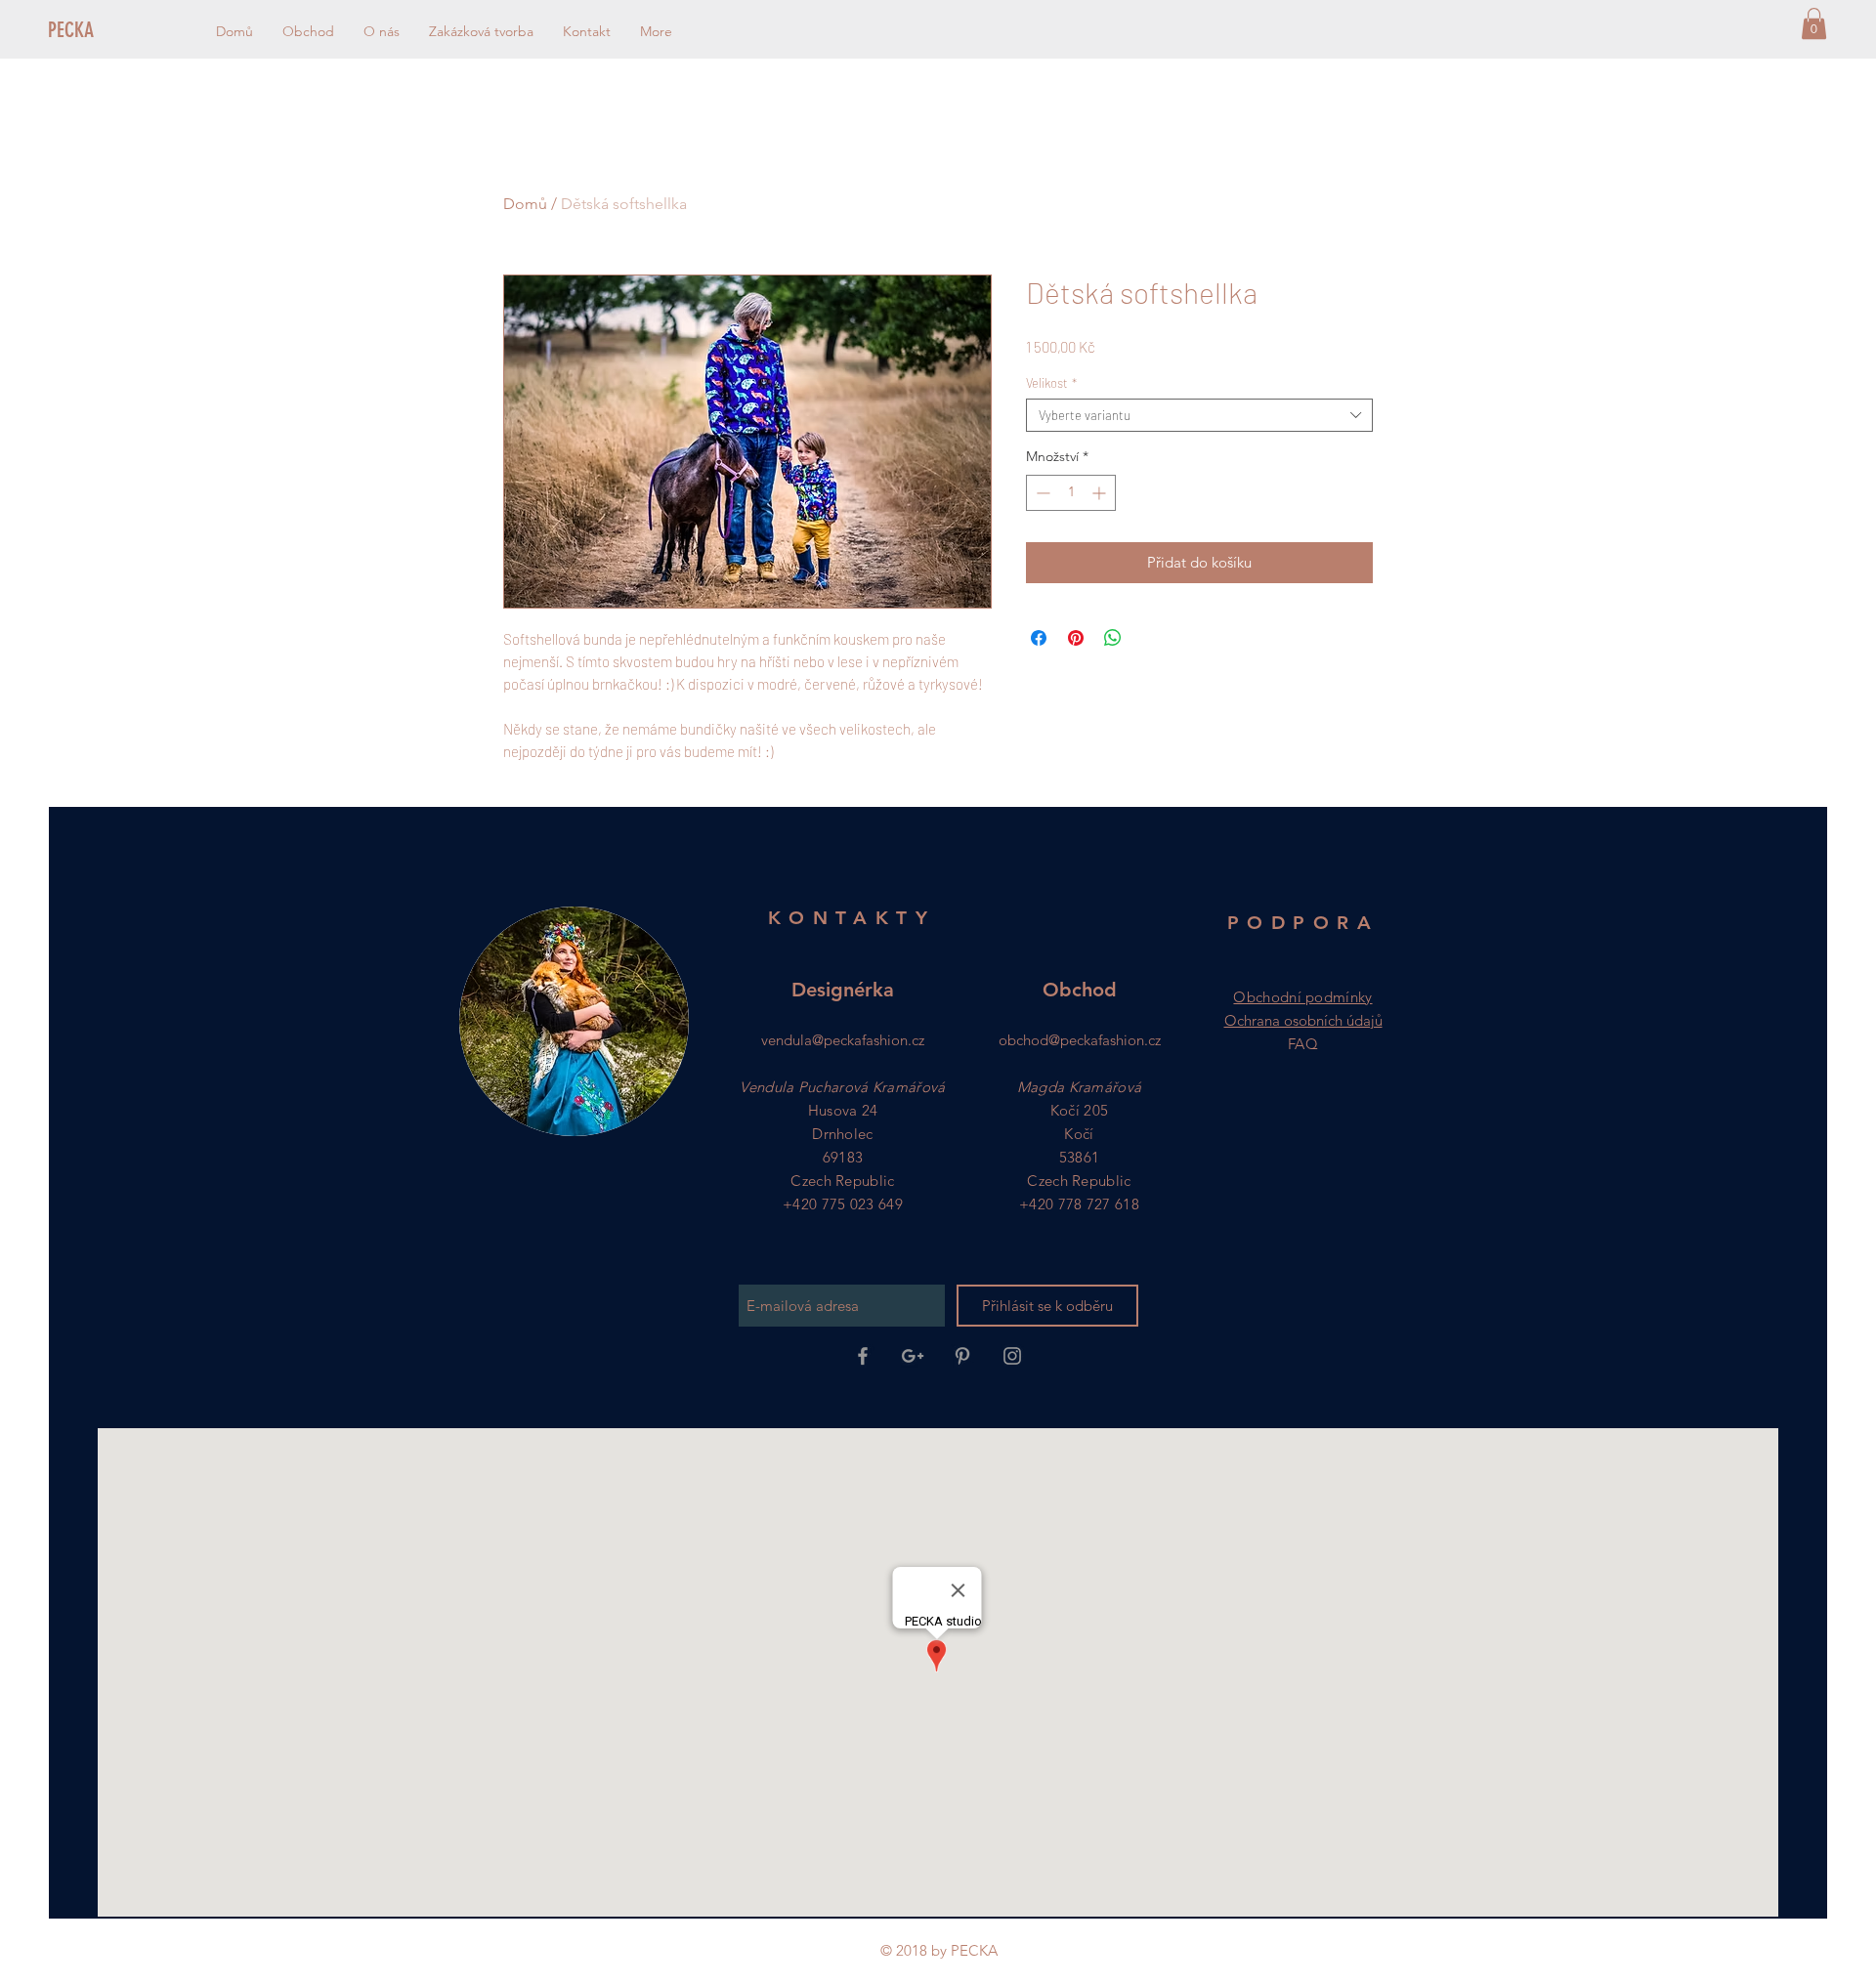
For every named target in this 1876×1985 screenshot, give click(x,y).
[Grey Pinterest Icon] (962, 1356)
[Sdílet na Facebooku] (1039, 638)
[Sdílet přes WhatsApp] (1113, 638)
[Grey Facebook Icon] (863, 1356)
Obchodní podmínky (1302, 997)
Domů (525, 204)
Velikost (1051, 383)
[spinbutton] (1071, 493)
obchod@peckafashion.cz (1080, 1040)
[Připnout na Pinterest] (1076, 638)
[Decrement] (1041, 493)
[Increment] (1101, 493)
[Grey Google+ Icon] (913, 1356)
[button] (1814, 23)
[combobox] (1199, 415)
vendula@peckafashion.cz (843, 1040)
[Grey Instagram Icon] (1012, 1356)
